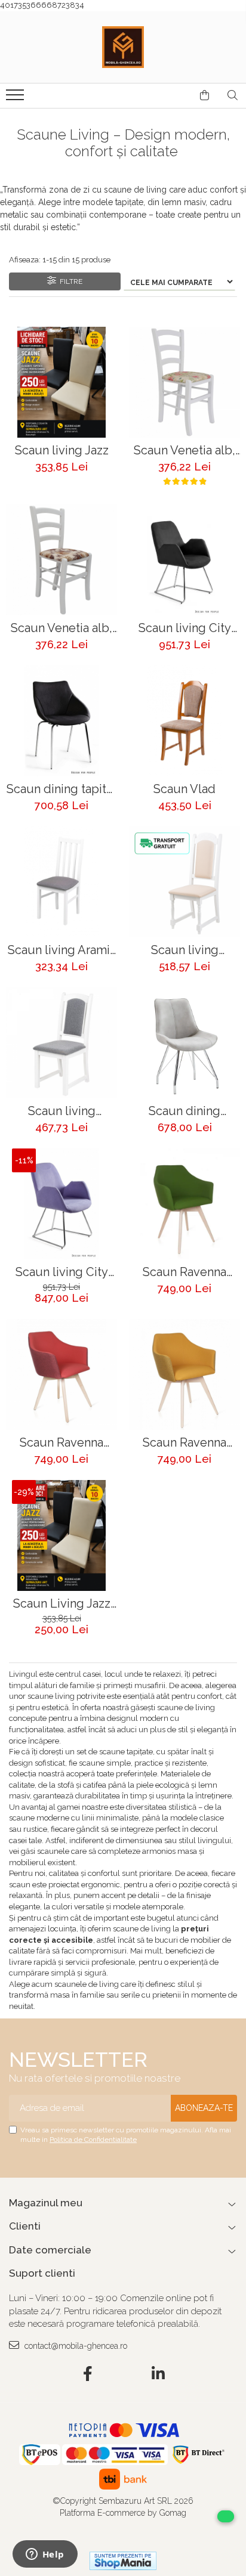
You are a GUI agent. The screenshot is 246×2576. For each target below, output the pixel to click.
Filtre (69, 281)
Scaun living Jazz (62, 451)
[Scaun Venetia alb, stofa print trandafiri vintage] (184, 382)
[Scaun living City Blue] (61, 1204)
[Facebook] (88, 2374)
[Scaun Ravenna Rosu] (61, 1374)
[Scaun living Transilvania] (61, 1043)
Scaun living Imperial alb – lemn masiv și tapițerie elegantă (185, 950)
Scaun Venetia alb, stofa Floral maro (61, 628)
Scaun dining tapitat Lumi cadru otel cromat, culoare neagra (61, 789)
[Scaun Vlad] (184, 721)
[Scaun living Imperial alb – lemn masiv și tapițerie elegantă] (184, 882)
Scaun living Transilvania (62, 1111)
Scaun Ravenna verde (184, 1272)
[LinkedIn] (159, 2374)
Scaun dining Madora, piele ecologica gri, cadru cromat (184, 1111)
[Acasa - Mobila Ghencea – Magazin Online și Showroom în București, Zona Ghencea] (123, 47)
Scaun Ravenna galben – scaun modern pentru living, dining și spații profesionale (185, 1443)
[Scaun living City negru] (184, 560)
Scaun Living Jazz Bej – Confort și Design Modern (62, 1604)
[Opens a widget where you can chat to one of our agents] (45, 2555)
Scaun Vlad (184, 789)
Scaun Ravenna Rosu (61, 1443)
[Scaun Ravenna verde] (184, 1204)
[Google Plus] (123, 2374)
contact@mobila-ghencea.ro (75, 2346)
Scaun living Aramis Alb (62, 950)
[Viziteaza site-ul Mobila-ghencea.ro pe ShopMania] (123, 2561)
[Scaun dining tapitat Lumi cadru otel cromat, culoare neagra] (61, 721)
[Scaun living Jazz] (61, 382)
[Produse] (16, 98)
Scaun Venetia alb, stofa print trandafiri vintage (184, 451)
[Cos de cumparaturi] (205, 95)
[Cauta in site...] (233, 95)
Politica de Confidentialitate (93, 2140)
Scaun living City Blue (62, 1272)
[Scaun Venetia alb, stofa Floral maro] (61, 560)
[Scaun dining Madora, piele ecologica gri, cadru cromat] (184, 1043)
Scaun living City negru (185, 628)
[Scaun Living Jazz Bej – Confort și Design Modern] (61, 1535)
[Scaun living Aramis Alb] (61, 882)
